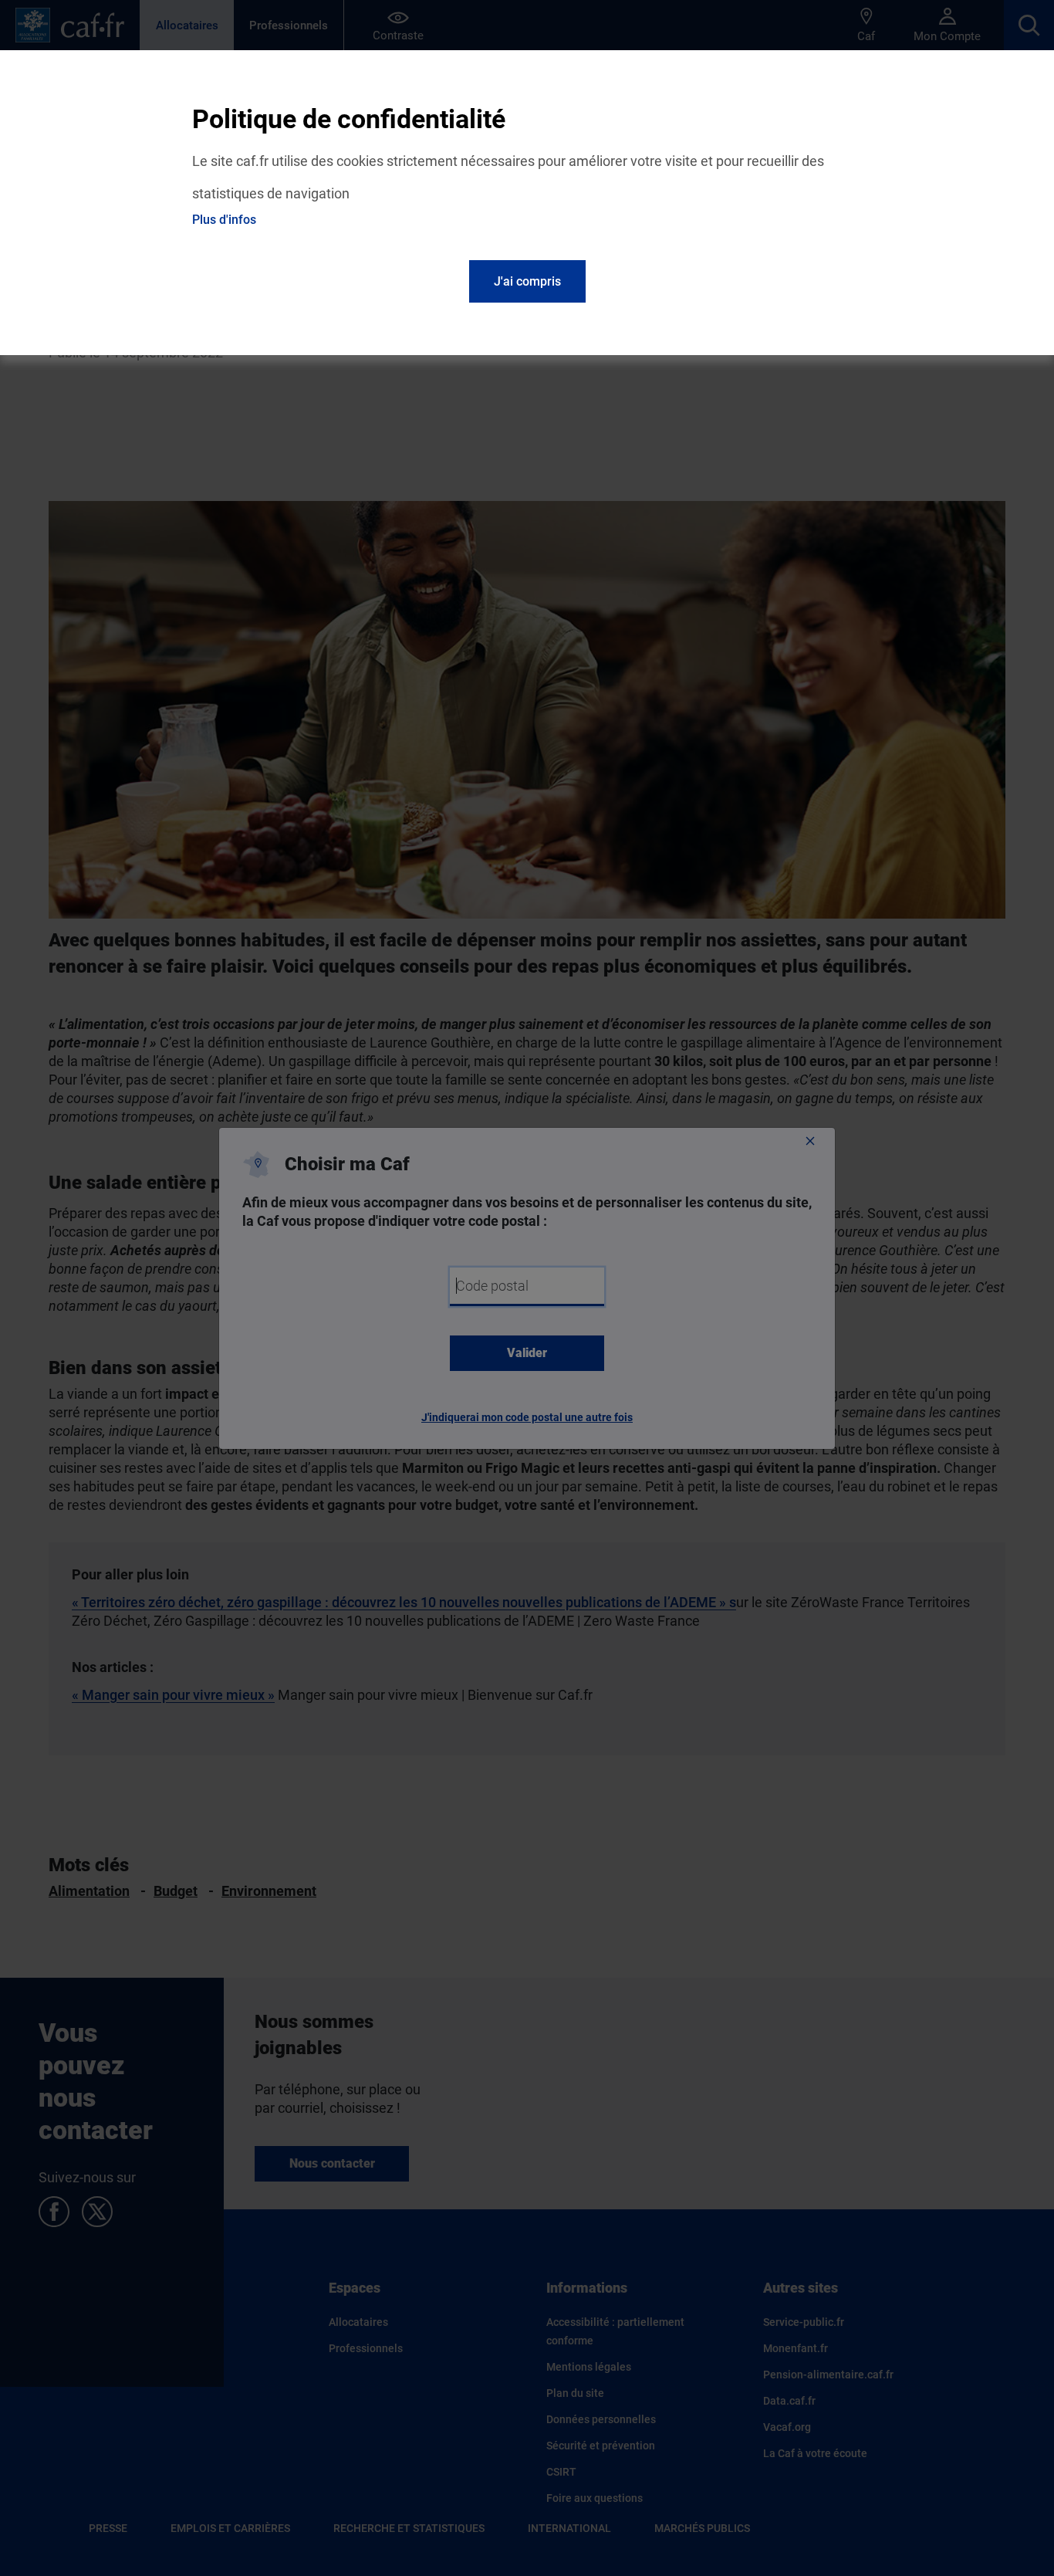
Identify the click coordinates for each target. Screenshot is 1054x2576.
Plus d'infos (224, 220)
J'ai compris (527, 281)
